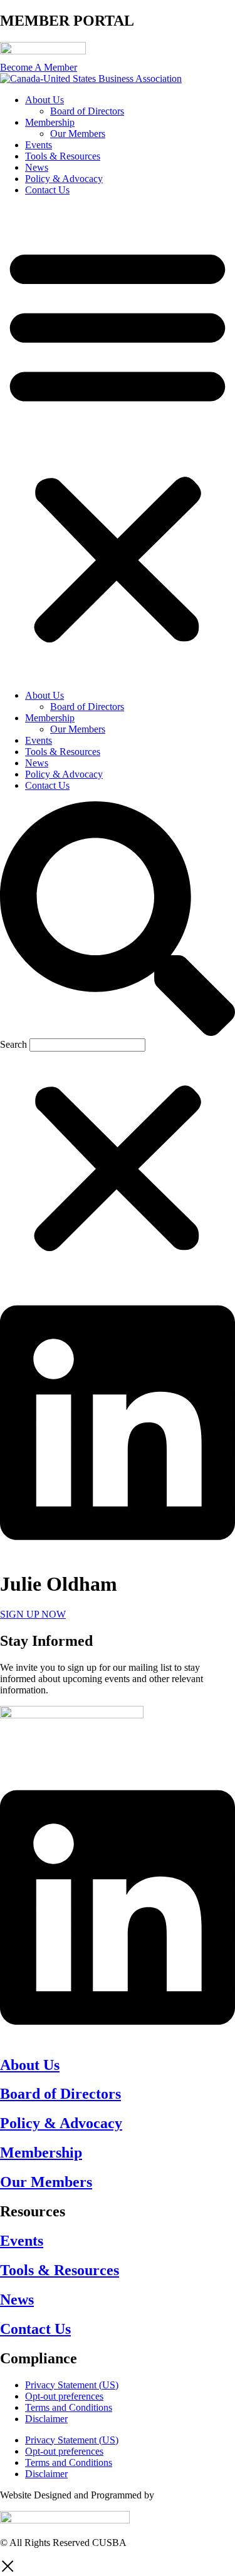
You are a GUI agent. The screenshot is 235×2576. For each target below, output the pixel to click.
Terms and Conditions (69, 2407)
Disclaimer (46, 2419)
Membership (50, 122)
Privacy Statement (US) (72, 2385)
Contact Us (47, 190)
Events (39, 145)
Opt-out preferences (64, 2396)
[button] (118, 443)
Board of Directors (87, 111)
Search (13, 1044)
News (37, 167)
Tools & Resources (63, 156)
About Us (44, 100)
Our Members (78, 134)
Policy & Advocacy (64, 179)
